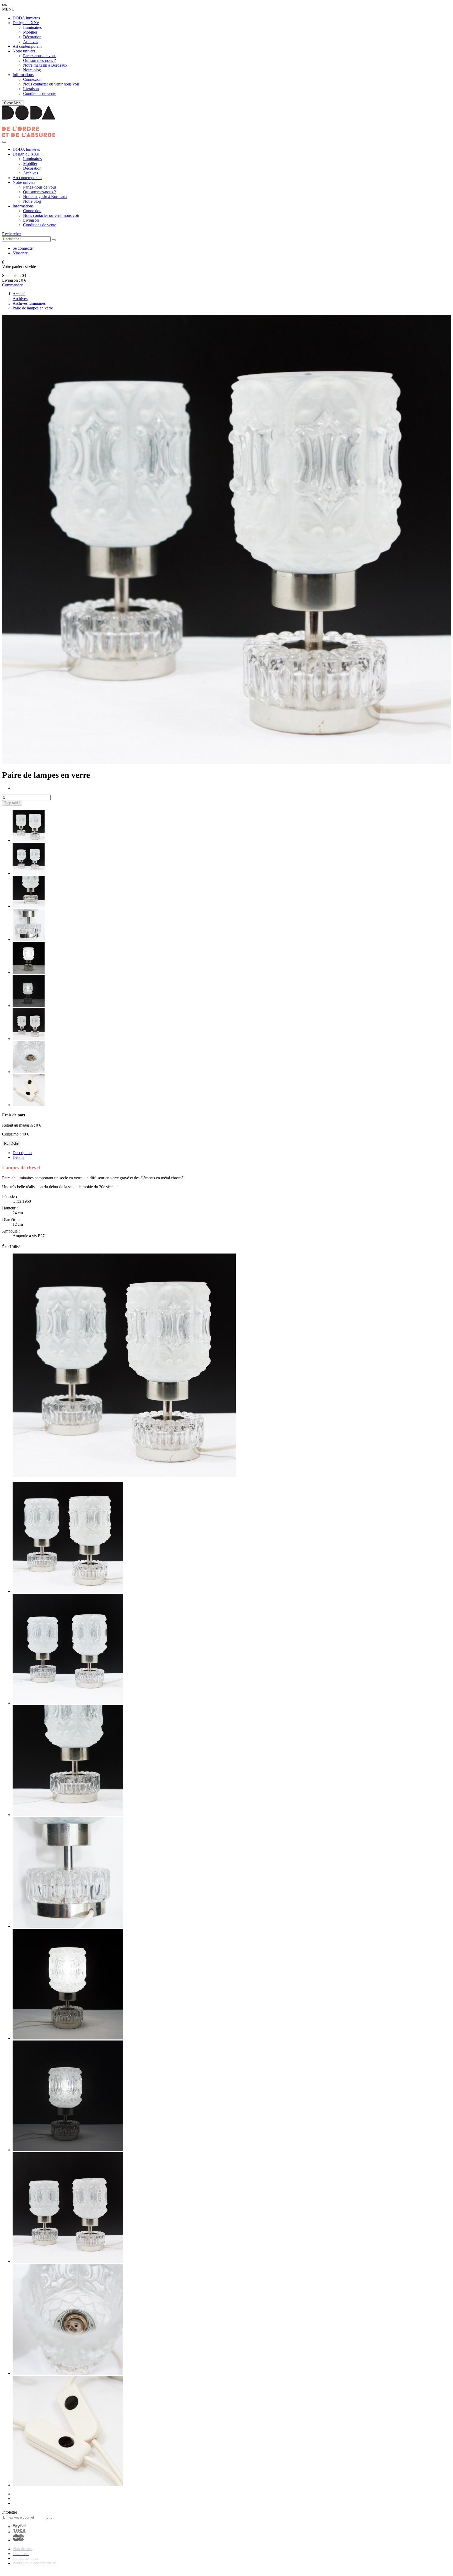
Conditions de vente (40, 93)
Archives (31, 42)
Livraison (31, 89)
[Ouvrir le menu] (4, 142)
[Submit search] (54, 240)
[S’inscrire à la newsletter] (50, 2519)
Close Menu (13, 103)
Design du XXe (26, 23)
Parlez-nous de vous (40, 56)
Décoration (32, 37)
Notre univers (24, 51)
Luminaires (32, 27)
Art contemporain (27, 46)
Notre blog (32, 70)
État (6, 1247)
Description (22, 1153)
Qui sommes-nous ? (39, 60)
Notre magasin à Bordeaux (45, 65)
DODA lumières (26, 18)
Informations (23, 75)
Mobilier (30, 32)
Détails (18, 1157)
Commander (12, 285)
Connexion (32, 79)
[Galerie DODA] (29, 136)
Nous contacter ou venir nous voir (51, 84)
